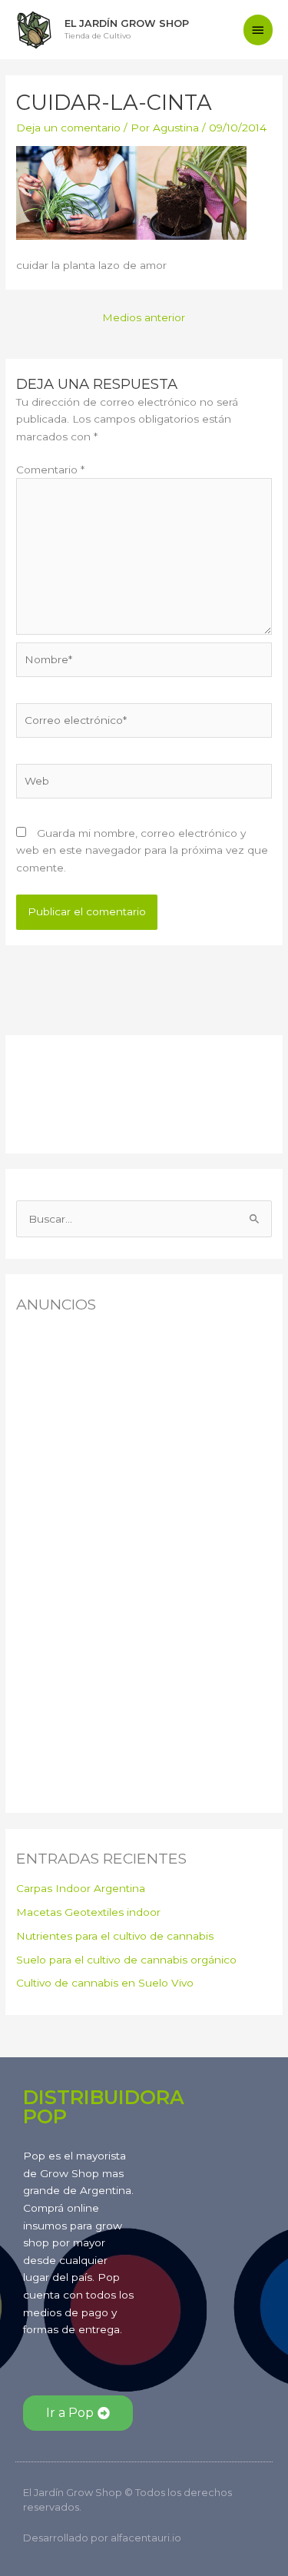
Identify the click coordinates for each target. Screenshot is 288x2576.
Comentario (50, 470)
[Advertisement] (93, 1090)
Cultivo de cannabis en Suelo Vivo (105, 1983)
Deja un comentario (68, 128)
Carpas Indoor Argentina (81, 1888)
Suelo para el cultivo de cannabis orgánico (126, 1960)
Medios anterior (144, 317)
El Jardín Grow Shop (127, 23)
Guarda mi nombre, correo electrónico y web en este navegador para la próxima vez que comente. (142, 850)
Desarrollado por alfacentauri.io (102, 2538)
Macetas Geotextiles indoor (88, 1912)
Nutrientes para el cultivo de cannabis (115, 1936)
